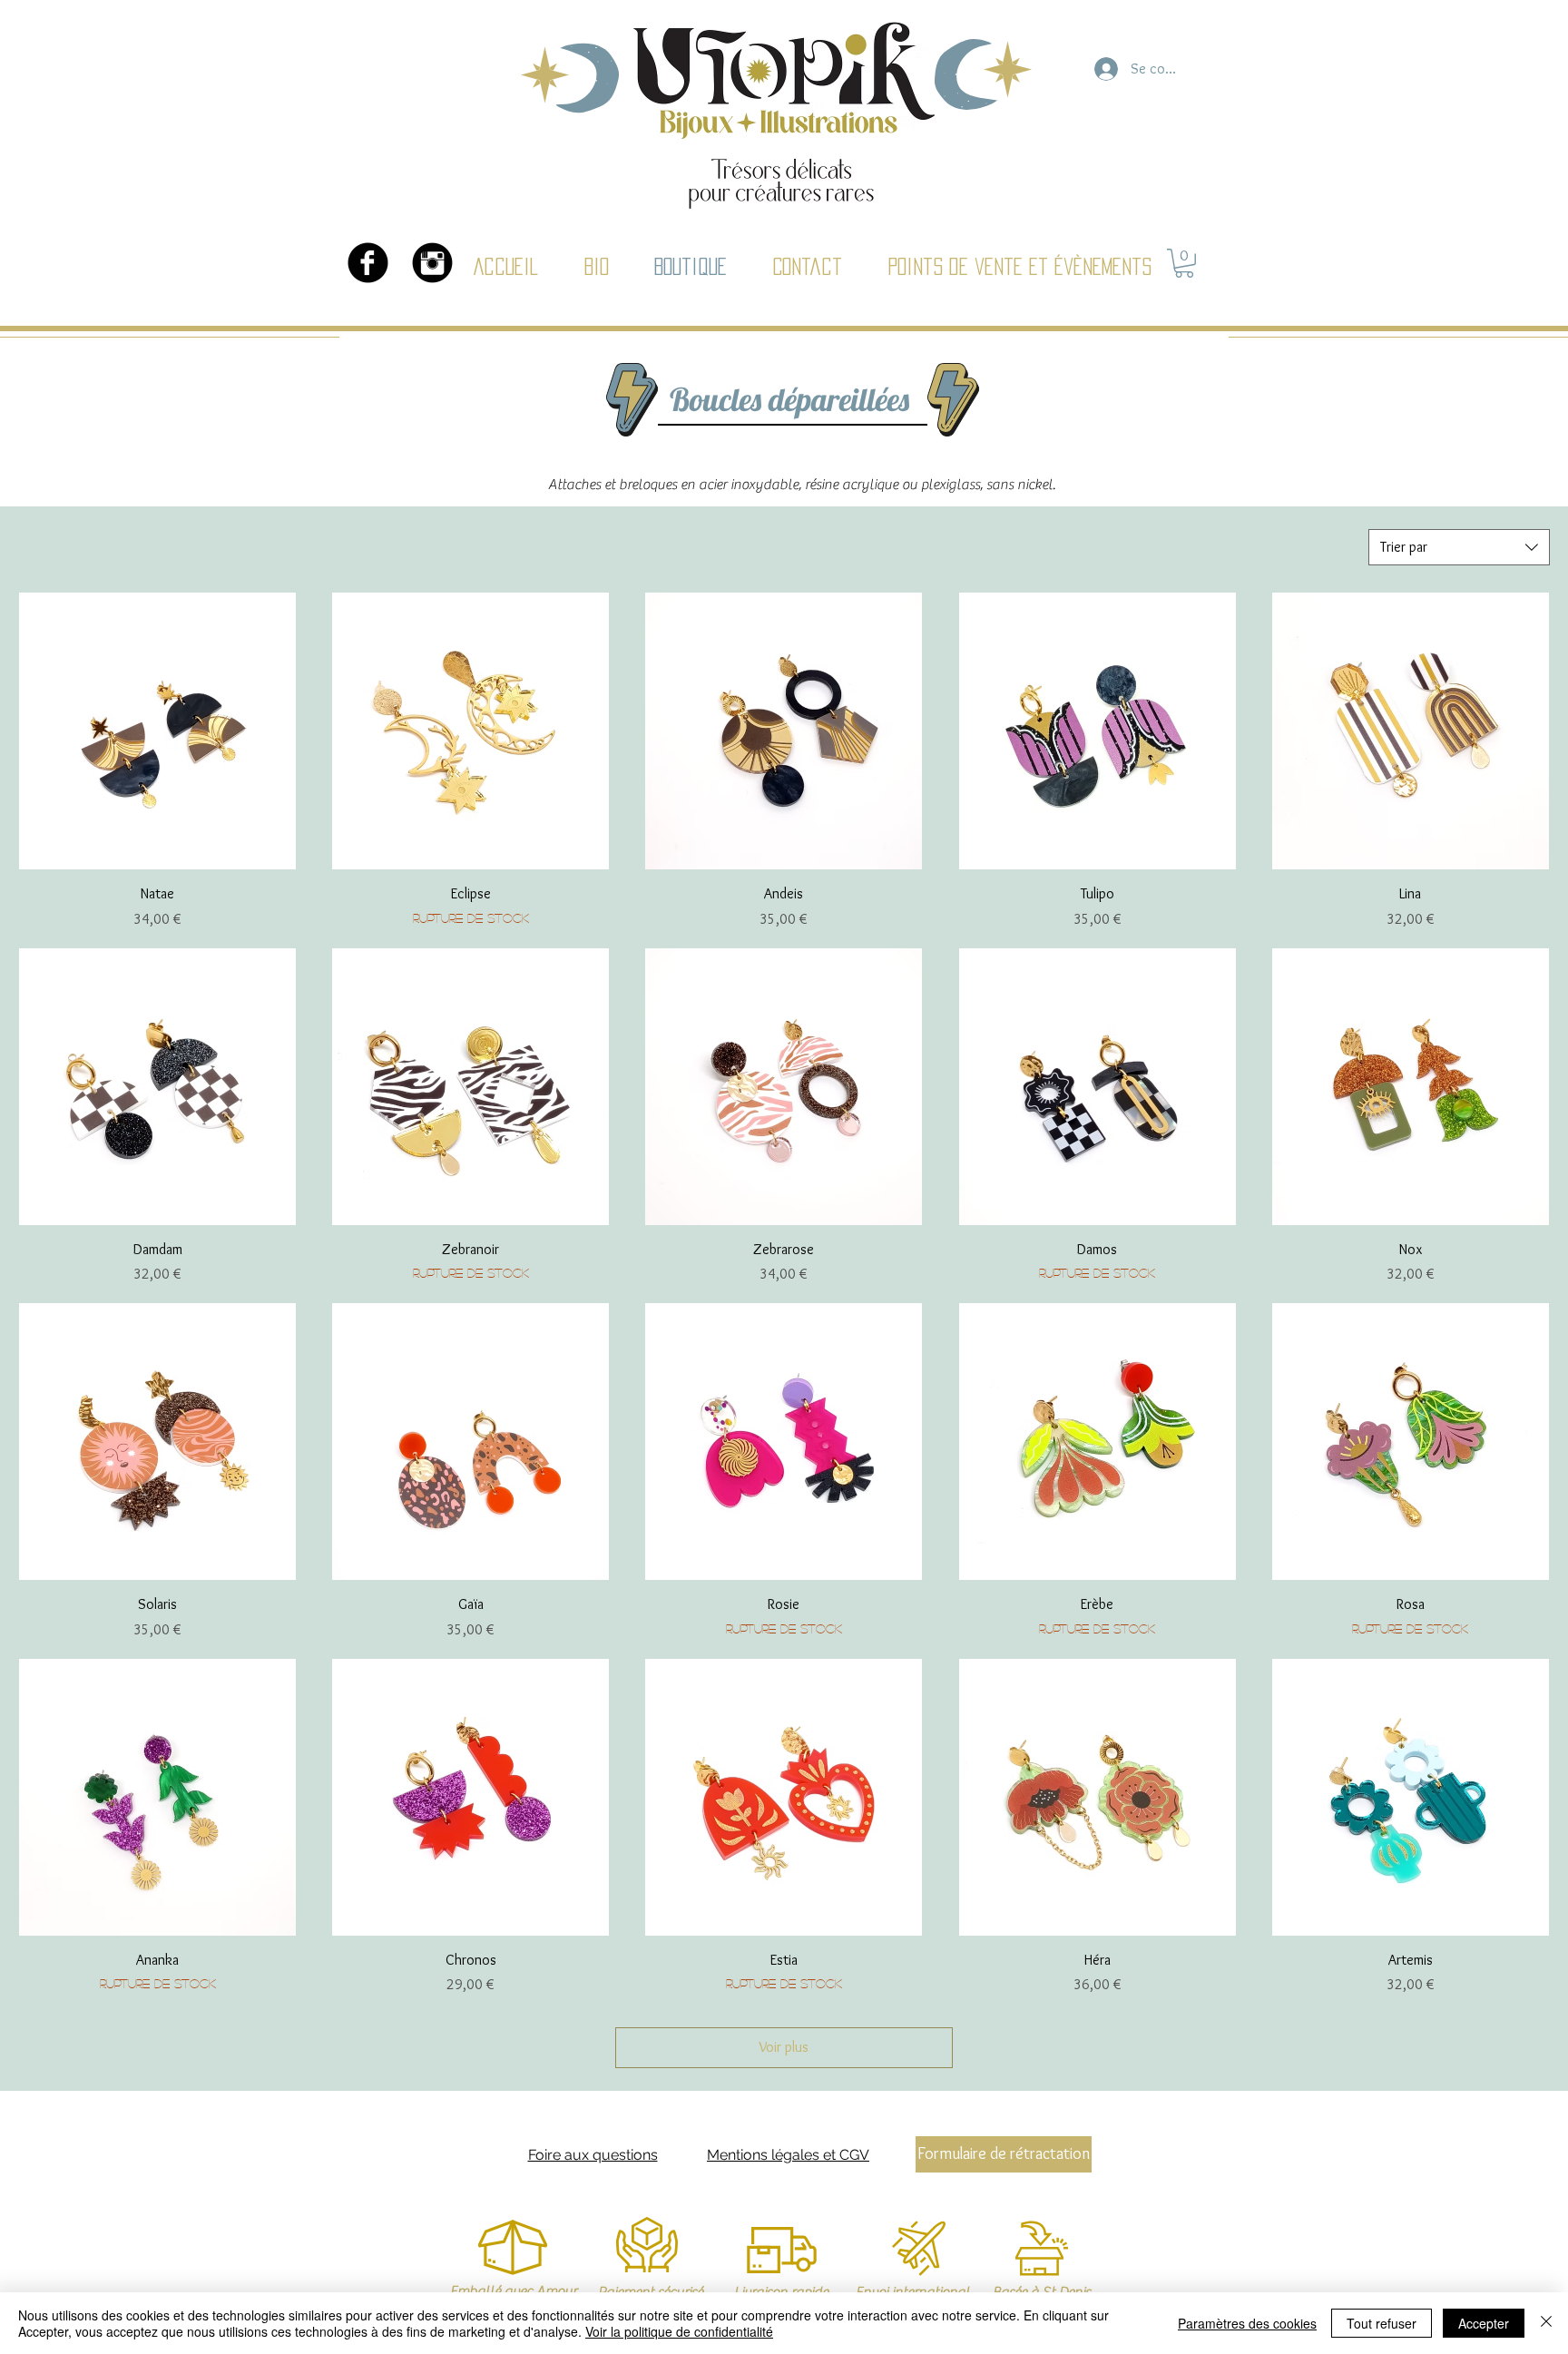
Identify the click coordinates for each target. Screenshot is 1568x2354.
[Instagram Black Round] (432, 263)
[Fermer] (1546, 2323)
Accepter (1484, 2323)
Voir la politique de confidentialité (679, 2331)
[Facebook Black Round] (368, 263)
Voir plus (784, 2047)
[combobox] (1459, 547)
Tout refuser (1382, 2323)
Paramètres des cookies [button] (1247, 2323)
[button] (1184, 263)
